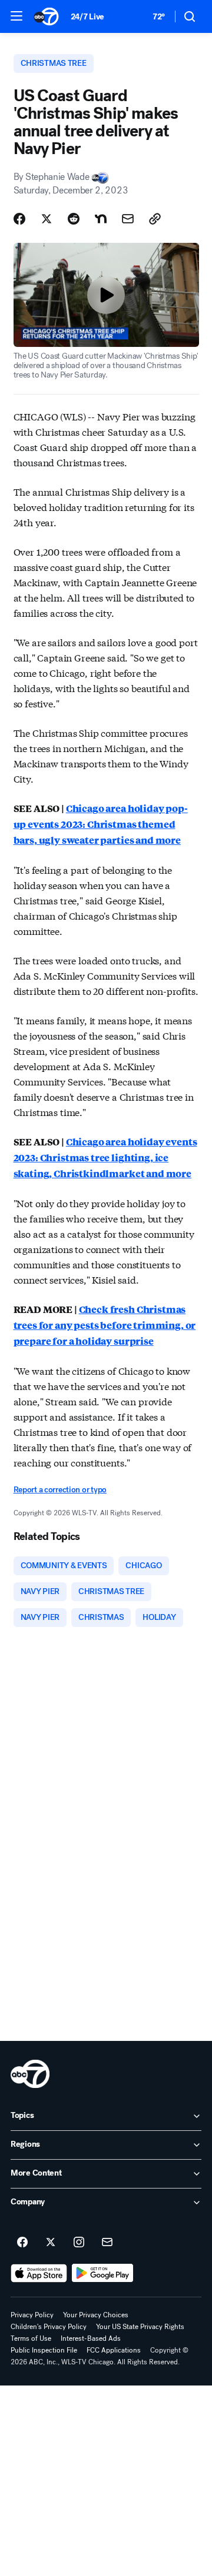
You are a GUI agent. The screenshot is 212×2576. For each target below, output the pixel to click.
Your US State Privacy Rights (140, 2327)
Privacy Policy (32, 2315)
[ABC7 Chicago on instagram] (79, 2243)
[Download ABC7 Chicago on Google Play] (103, 2273)
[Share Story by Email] (128, 219)
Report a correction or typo (60, 1490)
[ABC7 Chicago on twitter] (51, 2243)
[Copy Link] (155, 219)
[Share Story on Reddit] (74, 219)
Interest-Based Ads (91, 2338)
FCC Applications (114, 2350)
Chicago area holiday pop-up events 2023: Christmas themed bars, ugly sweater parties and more (101, 824)
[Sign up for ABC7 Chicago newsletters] (107, 2243)
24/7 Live (87, 17)
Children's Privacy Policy (49, 2327)
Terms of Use (31, 2338)
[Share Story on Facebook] (19, 219)
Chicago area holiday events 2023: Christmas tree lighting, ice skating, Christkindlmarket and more (105, 1157)
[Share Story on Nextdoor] (101, 219)
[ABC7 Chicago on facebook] (22, 2243)
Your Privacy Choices (96, 2315)
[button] (16, 16)
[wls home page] (30, 2074)
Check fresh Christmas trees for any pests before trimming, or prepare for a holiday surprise (105, 1325)
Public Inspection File (44, 2350)
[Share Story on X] (47, 219)
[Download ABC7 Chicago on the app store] (39, 2273)
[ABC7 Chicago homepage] (46, 16)
